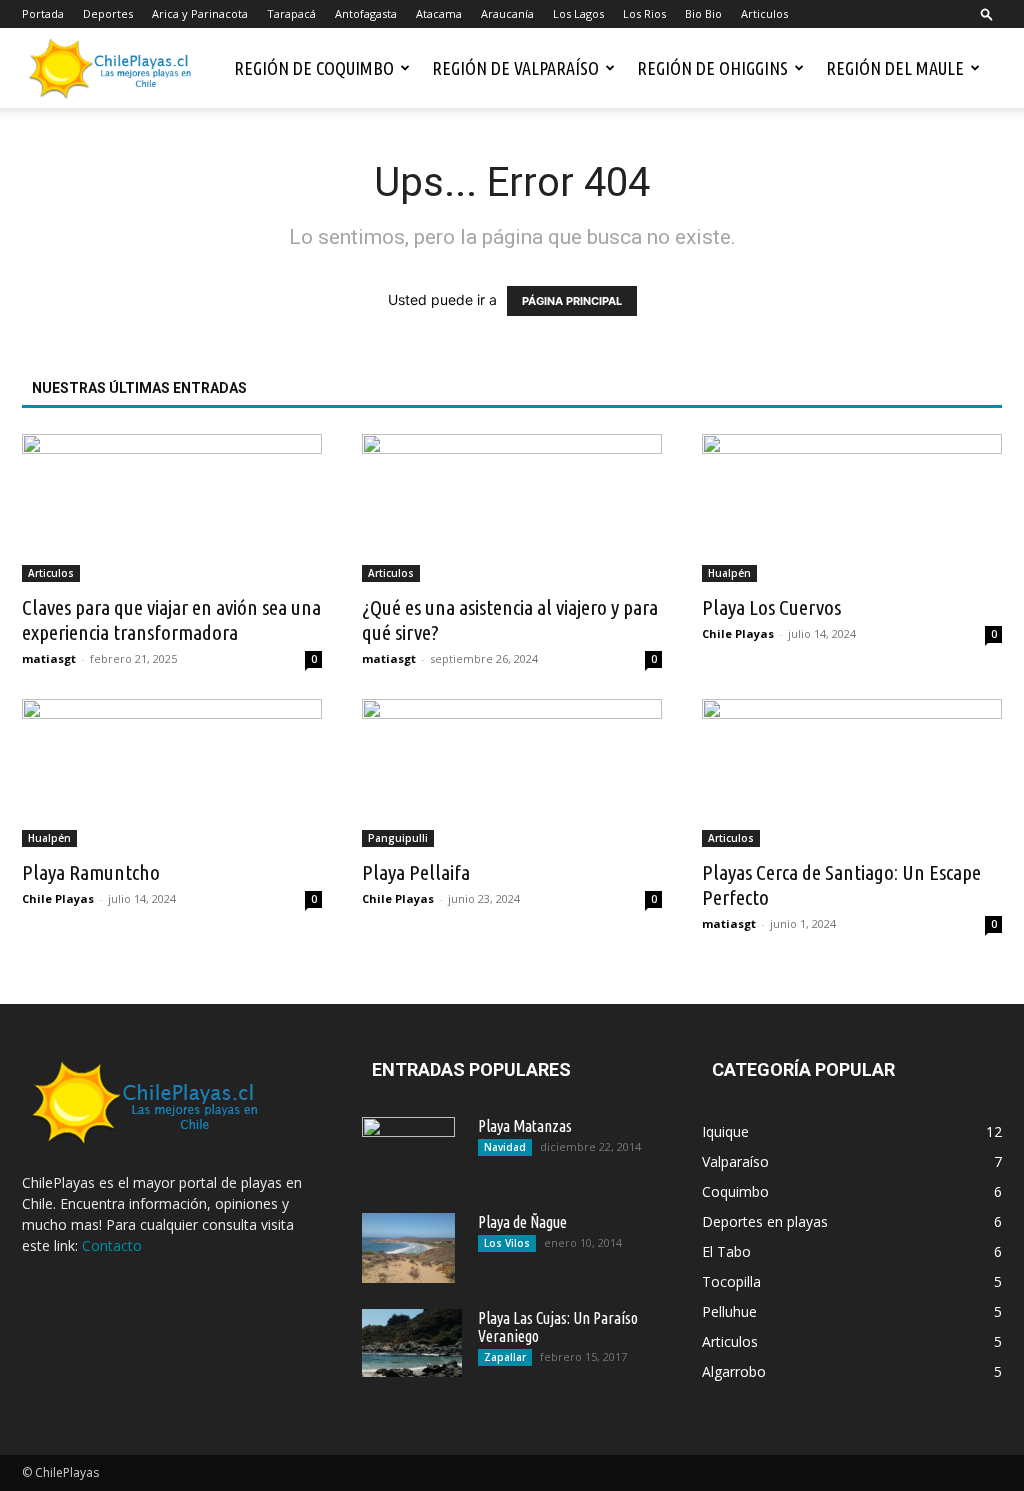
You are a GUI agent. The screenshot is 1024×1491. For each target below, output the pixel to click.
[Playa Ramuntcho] (172, 773)
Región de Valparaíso (515, 68)
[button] (987, 13)
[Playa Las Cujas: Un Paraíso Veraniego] (412, 1342)
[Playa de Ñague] (408, 1248)
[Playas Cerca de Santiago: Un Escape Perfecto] (852, 773)
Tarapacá (291, 13)
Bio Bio (703, 13)
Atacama (439, 13)
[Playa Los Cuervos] (852, 508)
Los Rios (644, 13)
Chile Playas (738, 633)
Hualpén (729, 573)
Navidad (505, 1147)
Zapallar (505, 1357)
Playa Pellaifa (416, 872)
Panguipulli (398, 838)
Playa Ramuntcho (91, 872)
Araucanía (507, 13)
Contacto (112, 1245)
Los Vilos (507, 1243)
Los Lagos (578, 13)
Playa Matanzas (525, 1126)
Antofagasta (366, 13)
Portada (43, 13)
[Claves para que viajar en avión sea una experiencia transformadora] (172, 508)
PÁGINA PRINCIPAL (572, 301)
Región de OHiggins (712, 68)
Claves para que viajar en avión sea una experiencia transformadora (171, 619)
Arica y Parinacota (200, 13)
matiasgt (49, 658)
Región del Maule (895, 68)
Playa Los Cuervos (771, 607)
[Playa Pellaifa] (512, 773)
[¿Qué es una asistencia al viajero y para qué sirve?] (512, 508)
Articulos (764, 13)
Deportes (108, 13)
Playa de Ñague (522, 1222)
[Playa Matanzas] (408, 1152)
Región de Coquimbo (314, 68)
